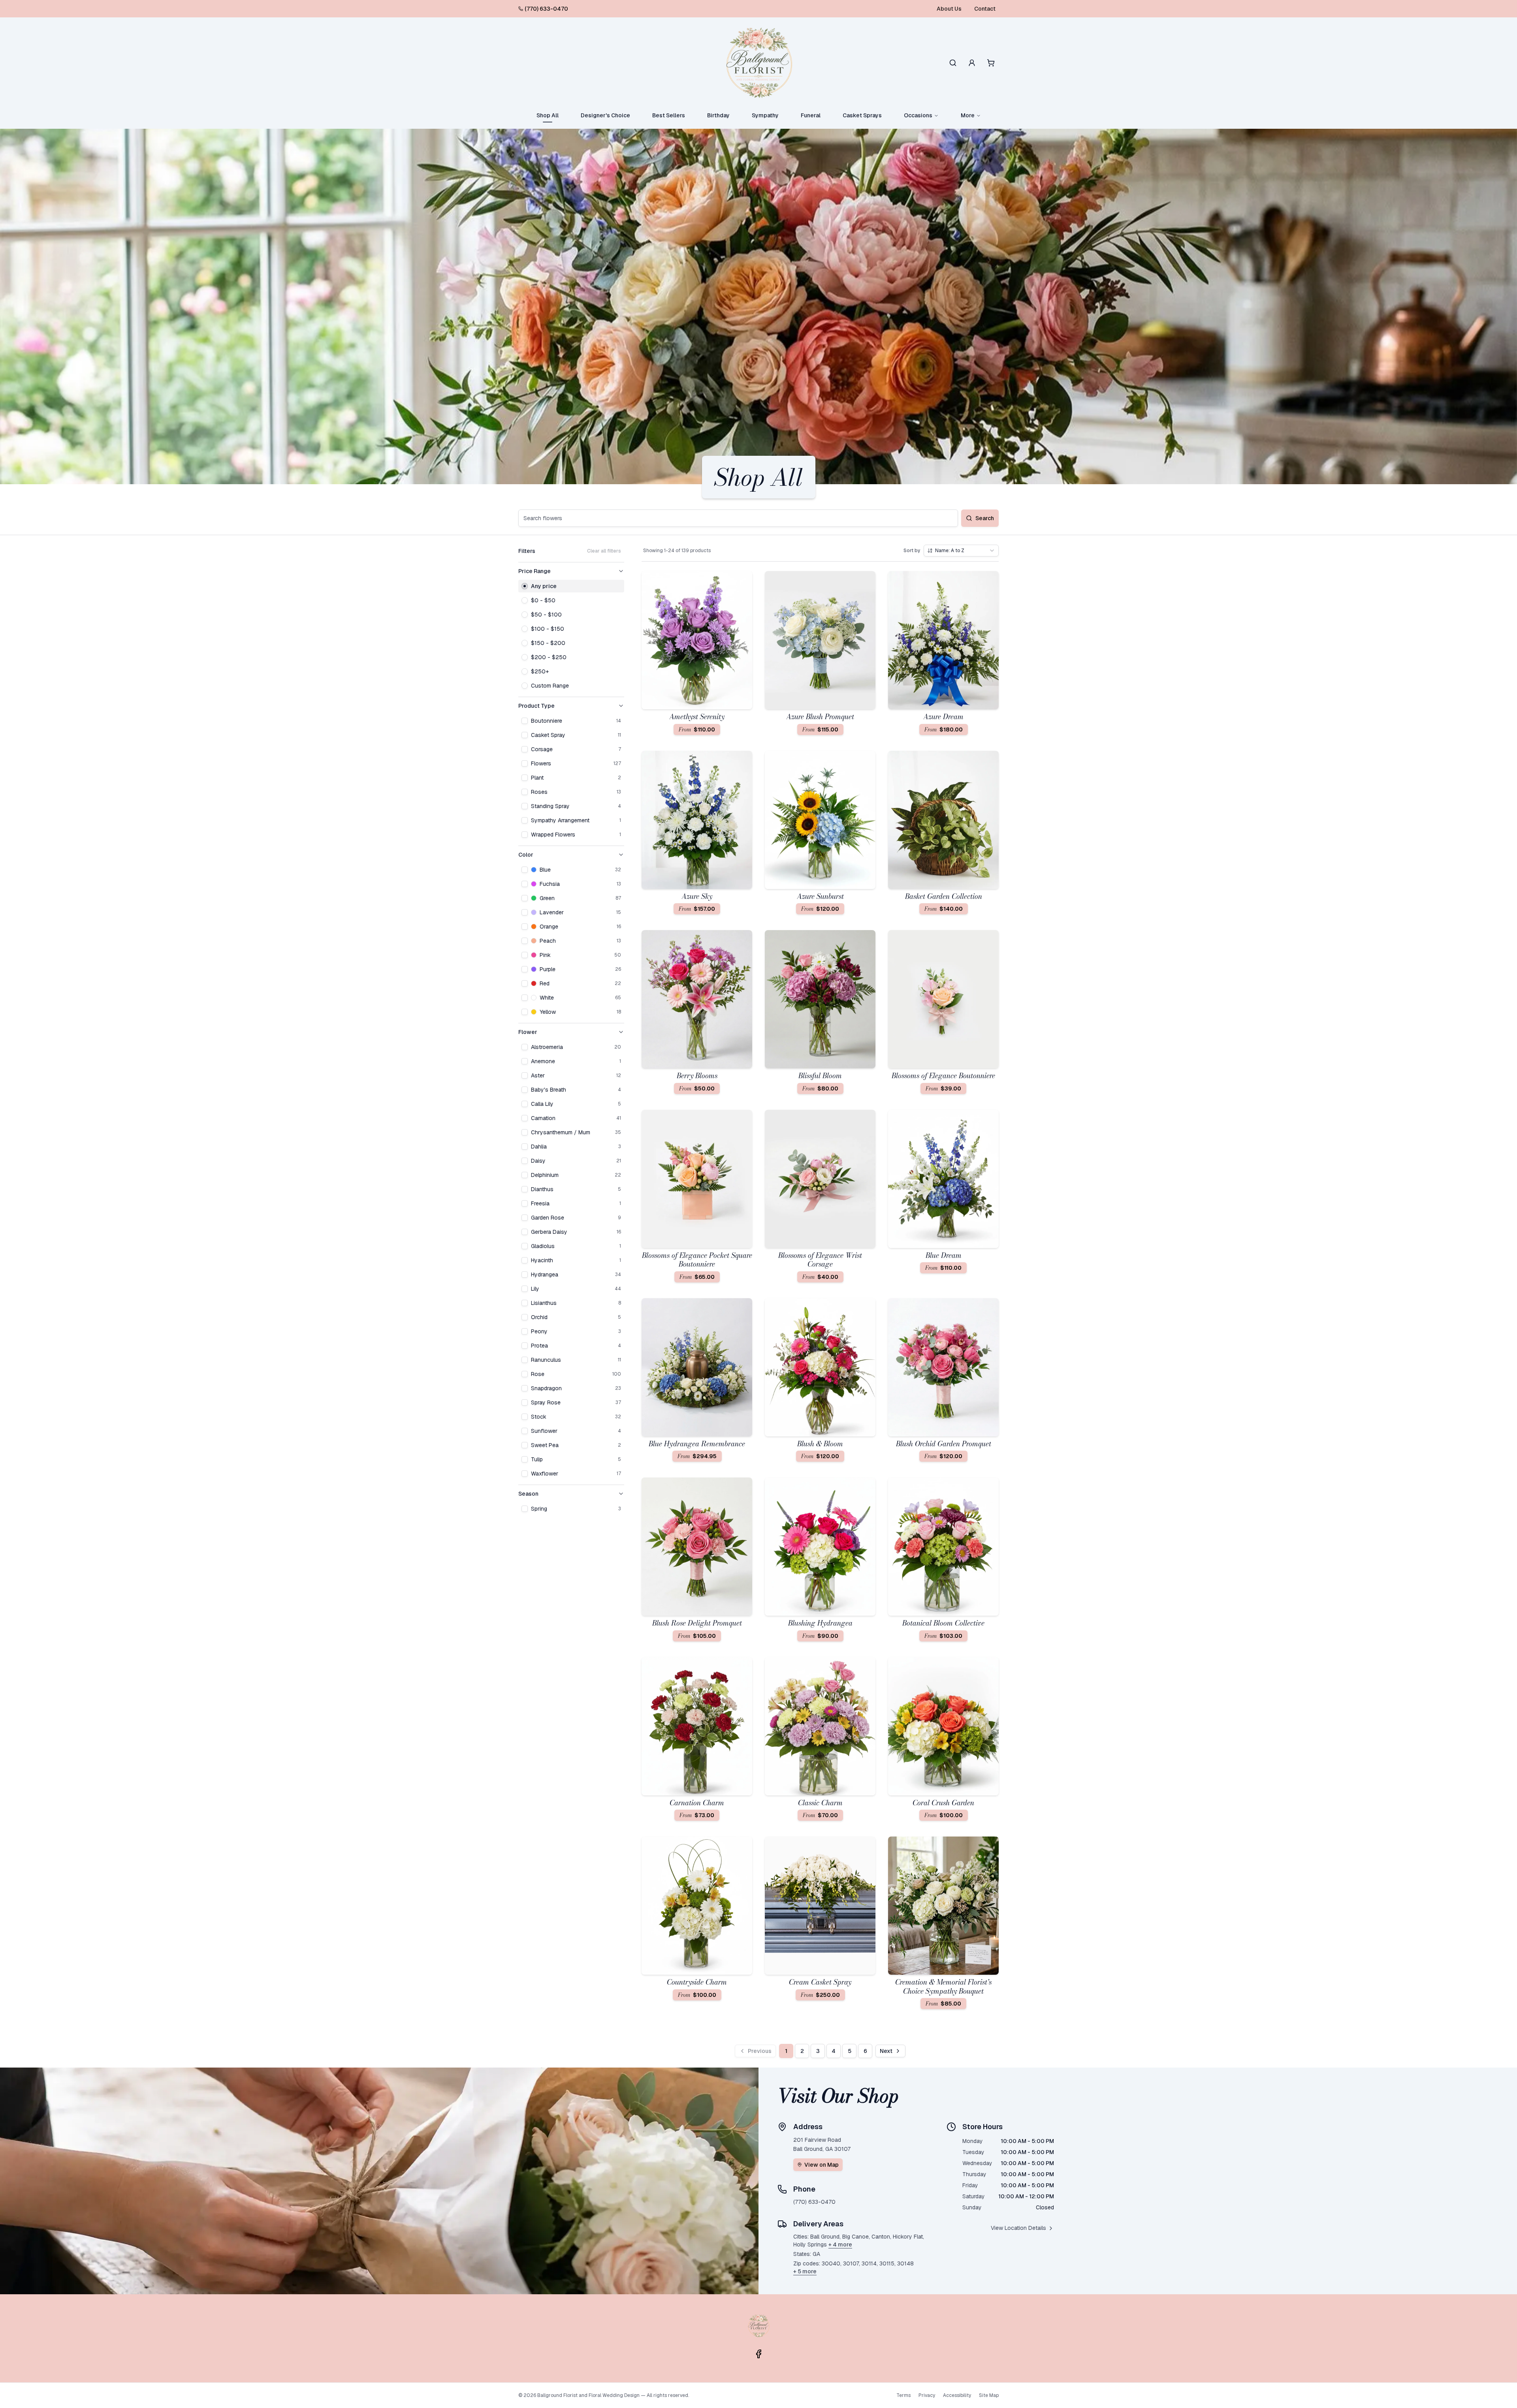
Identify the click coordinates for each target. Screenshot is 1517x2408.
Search (985, 518)
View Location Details (1018, 2228)
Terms (903, 2395)
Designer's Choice (605, 115)
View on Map (822, 2165)
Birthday (718, 115)
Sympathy (765, 115)
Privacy (927, 2395)
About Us (949, 9)
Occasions (918, 115)
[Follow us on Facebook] (758, 2354)
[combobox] (961, 551)
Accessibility (957, 2395)
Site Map (989, 2395)
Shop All (548, 115)
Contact (985, 9)
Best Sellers (669, 115)
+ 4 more (840, 2244)
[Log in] (972, 63)
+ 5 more (805, 2271)
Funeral (811, 115)
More (968, 115)
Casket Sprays (862, 115)
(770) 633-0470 (546, 9)
